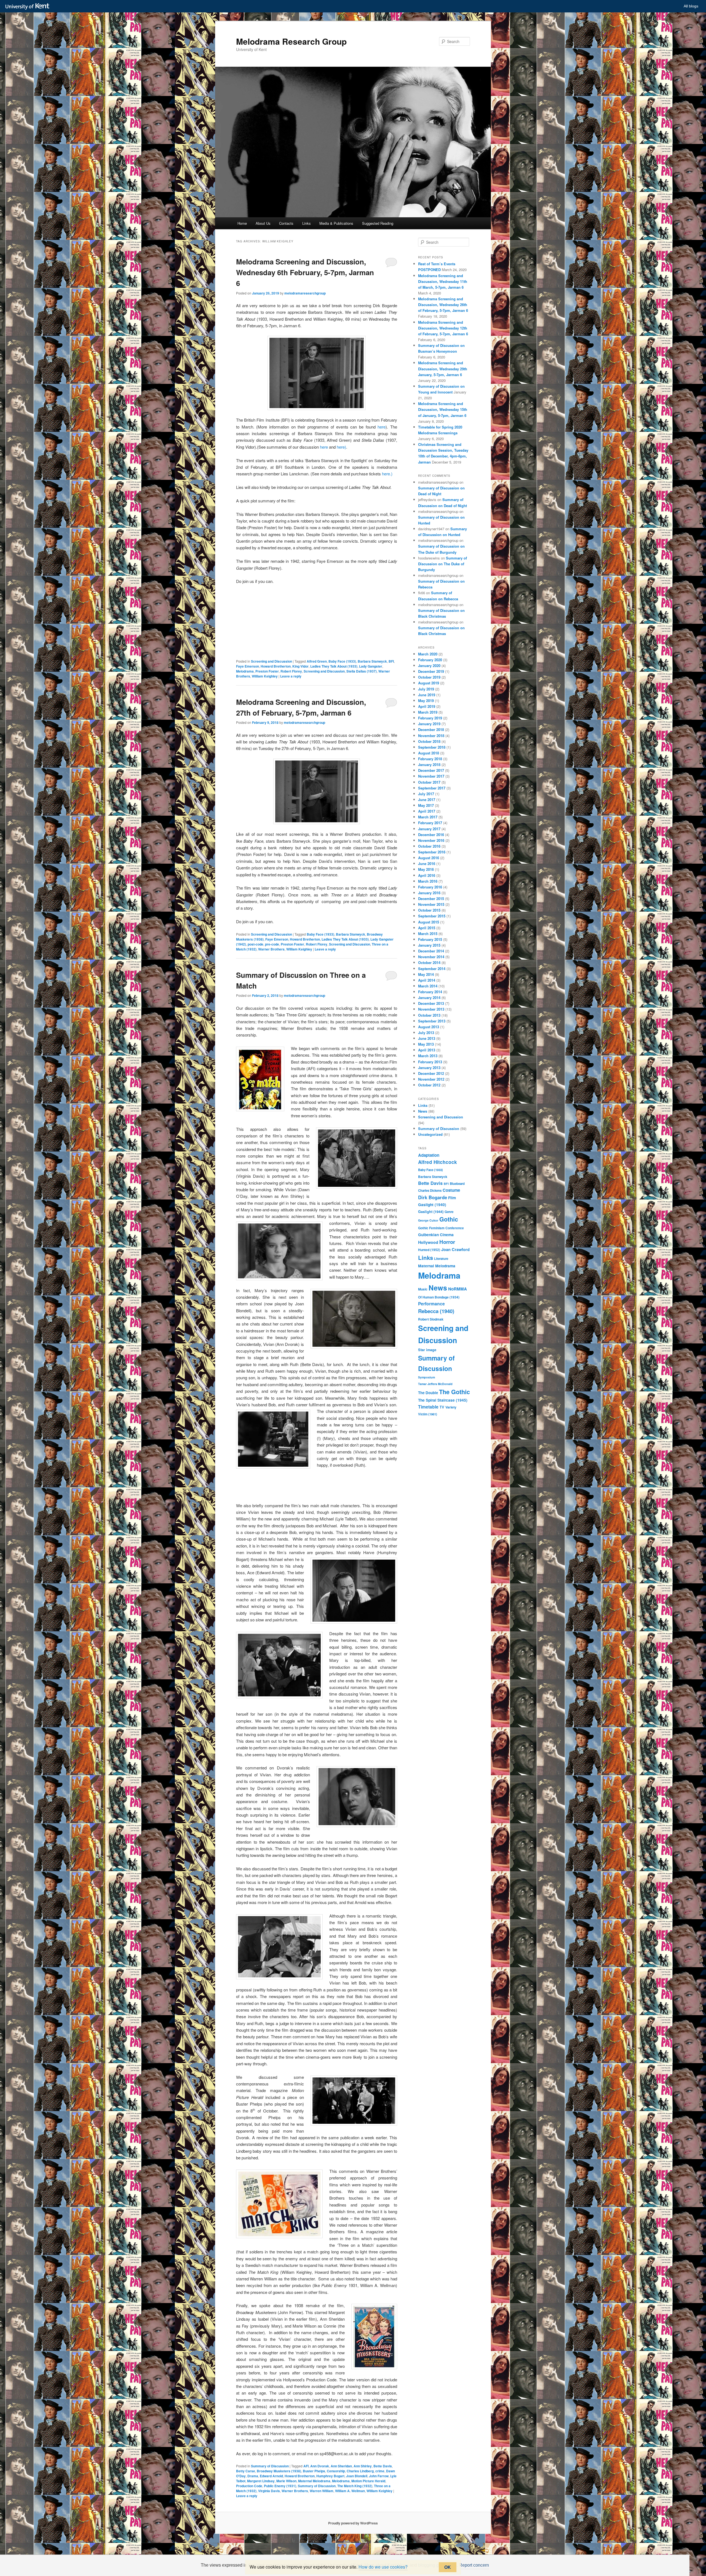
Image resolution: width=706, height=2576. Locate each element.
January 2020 (429, 666)
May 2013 (426, 1044)
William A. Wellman (350, 2491)
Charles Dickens (430, 1191)
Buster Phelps (314, 2471)
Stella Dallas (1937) (362, 671)
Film (452, 1198)
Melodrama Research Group (291, 41)
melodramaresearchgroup (305, 293)
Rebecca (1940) (436, 1311)
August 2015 (429, 922)
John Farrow (379, 2476)
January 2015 (429, 945)
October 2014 (429, 962)
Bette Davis (383, 2466)
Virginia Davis (269, 2491)
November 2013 (431, 1009)
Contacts (286, 223)
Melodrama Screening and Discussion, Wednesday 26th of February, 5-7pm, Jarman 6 (443, 305)
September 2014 (432, 969)
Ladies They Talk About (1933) (334, 666)
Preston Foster (267, 671)
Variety (451, 1407)
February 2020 (430, 660)
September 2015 (432, 916)
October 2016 (429, 846)
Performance (431, 1304)
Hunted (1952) (429, 1250)
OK (448, 2567)
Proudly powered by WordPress (353, 2523)
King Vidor (300, 666)
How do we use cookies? (383, 2567)
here (382, 427)
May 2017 (426, 805)
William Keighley (265, 676)
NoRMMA (458, 1289)
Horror (447, 1242)
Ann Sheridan (341, 2466)
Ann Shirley (363, 2466)
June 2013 (427, 1038)
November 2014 (431, 957)
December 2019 (431, 671)
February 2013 (430, 1062)
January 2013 (429, 1068)
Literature (441, 1259)
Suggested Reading (378, 223)
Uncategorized (430, 1134)
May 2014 (426, 974)
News (423, 1111)
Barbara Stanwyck (372, 661)
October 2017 (429, 782)
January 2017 (429, 829)
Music (423, 1289)
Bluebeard (457, 1184)
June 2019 (427, 695)
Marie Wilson (286, 2481)
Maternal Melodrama (314, 2481)
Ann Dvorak (320, 2466)
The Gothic (454, 1392)
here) (341, 447)
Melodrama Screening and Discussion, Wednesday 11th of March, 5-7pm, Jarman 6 (443, 281)
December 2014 (431, 951)
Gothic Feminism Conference (441, 1228)
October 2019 (429, 677)
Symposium (426, 1377)
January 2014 (429, 998)
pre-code (272, 944)
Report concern (474, 2565)
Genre (449, 1212)
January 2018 (429, 765)
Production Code (249, 2486)
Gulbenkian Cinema (436, 1235)
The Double (428, 1393)
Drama (253, 2476)
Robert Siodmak (431, 1319)
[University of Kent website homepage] (29, 7)
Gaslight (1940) (432, 1204)
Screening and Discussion (272, 661)
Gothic (449, 1219)
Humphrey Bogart (330, 2476)
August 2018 (429, 753)
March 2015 (428, 934)
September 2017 (432, 788)
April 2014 (427, 980)
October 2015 (429, 910)
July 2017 (426, 794)
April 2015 (427, 928)
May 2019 (426, 701)
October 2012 (429, 1085)
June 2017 (427, 800)
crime (380, 2471)
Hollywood (428, 1242)
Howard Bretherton (276, 666)
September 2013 (432, 1021)
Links (307, 223)
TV (442, 1407)
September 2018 (432, 747)
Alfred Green (317, 661)
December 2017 (431, 770)
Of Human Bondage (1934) (439, 1297)
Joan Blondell (357, 2476)
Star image (427, 1350)
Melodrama (245, 671)
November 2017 (431, 776)
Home (242, 223)
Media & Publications (336, 223)
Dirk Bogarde (433, 1197)
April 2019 (427, 706)
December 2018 (431, 729)
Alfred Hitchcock (438, 1162)
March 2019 (428, 712)
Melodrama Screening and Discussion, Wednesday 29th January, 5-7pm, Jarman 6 (443, 369)
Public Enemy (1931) (280, 2486)
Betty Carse (246, 2471)
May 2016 (426, 869)
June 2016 (427, 863)
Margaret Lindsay (261, 2481)
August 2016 (429, 858)
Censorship (336, 2471)
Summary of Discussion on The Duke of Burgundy (442, 564)
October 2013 (429, 1015)
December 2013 (431, 1003)
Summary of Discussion (270, 2466)
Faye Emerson (248, 666)
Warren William (322, 2491)
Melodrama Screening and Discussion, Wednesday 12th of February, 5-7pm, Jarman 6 (443, 328)
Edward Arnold (271, 2476)
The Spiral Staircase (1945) (443, 1400)
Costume (451, 1190)
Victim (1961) (428, 1414)
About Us (263, 223)
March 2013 (428, 1056)
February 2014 (430, 992)
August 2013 (429, 1027)
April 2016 (427, 875)
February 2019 (430, 718)
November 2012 (431, 1079)
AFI (306, 2466)
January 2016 (429, 893)
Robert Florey (291, 671)
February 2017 (430, 823)
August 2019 (429, 683)
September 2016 (432, 852)
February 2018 (430, 759)
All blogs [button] (691, 6)
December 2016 (431, 835)
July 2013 (426, 1033)
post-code (256, 944)
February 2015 (430, 939)
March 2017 (428, 817)
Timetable (428, 1407)
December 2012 (431, 1073)
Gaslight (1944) (431, 1212)
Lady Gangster (371, 666)
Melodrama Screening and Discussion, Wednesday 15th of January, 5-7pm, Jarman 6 (443, 409)
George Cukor (428, 1220)
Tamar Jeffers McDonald (435, 1384)
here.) (387, 474)
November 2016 (431, 840)
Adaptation (429, 1155)
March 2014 (428, 986)
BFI (391, 661)
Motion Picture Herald (368, 2481)
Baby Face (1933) (342, 661)
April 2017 (427, 811)
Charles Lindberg (360, 2471)
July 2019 (426, 689)
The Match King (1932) (355, 2486)
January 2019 (429, 724)
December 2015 (431, 899)
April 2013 (427, 1050)
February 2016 (430, 887)
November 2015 (431, 904)
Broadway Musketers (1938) (279, 2471)
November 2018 (431, 736)
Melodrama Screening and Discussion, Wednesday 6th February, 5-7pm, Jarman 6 (305, 272)
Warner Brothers (271, 949)
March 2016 (428, 881)
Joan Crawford (455, 1249)
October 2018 (429, 741)
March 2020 (428, 654)
